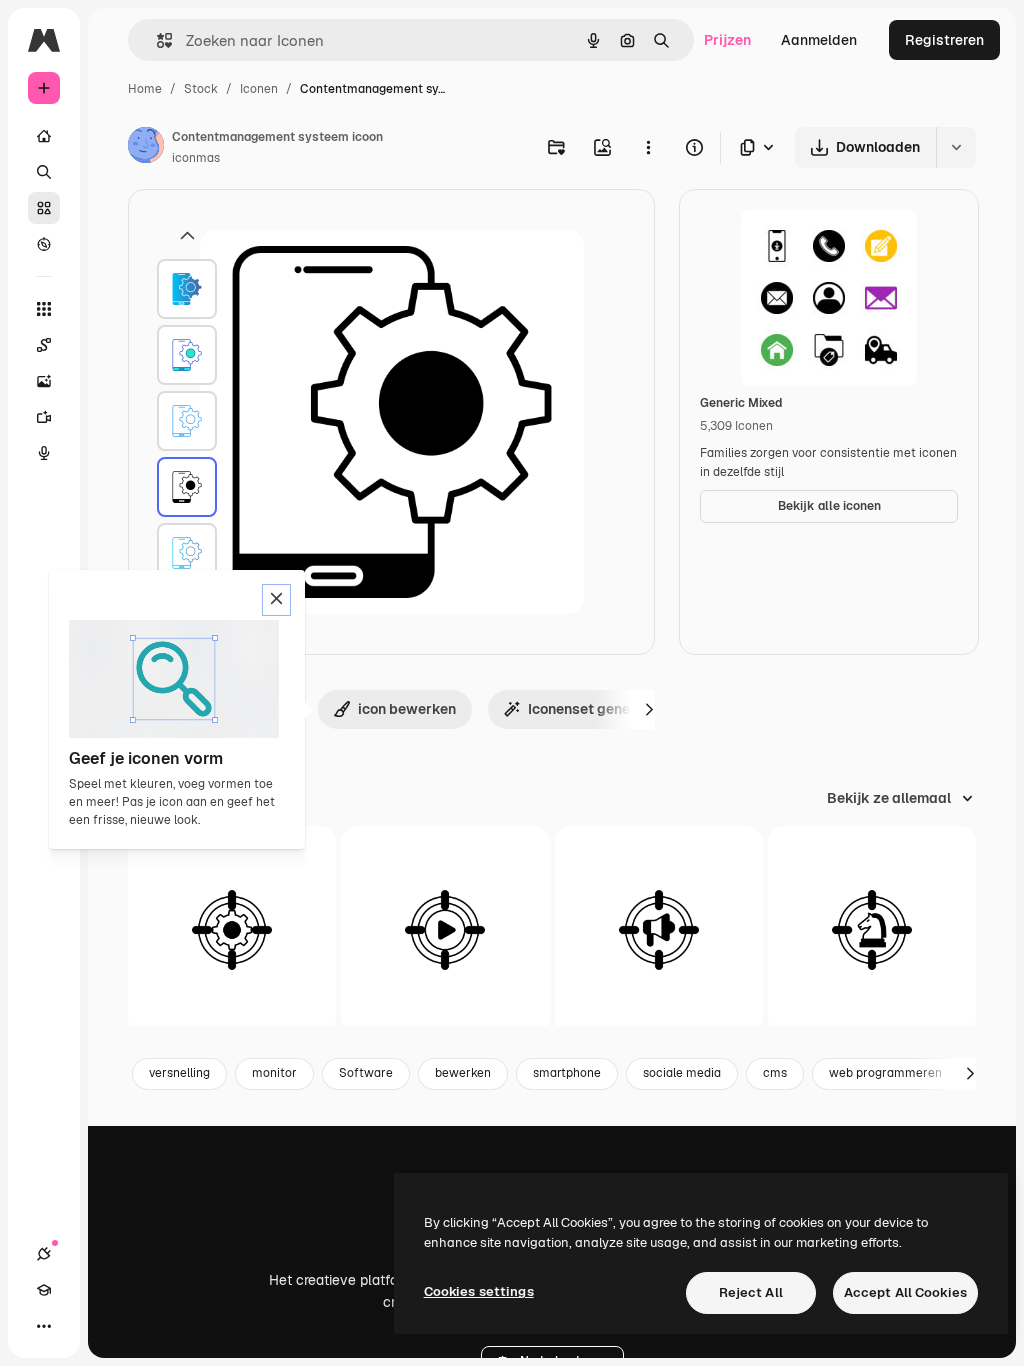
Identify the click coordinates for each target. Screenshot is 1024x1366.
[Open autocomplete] (156, 40)
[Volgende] (649, 709)
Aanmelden (819, 40)
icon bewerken (407, 709)
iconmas (196, 158)
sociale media (682, 1073)
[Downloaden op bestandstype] (758, 147)
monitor (274, 1073)
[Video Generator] (44, 417)
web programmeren (885, 1073)
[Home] (44, 136)
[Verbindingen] (44, 1254)
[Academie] (44, 1290)
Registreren (944, 40)
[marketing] (659, 930)
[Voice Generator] (44, 453)
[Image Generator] (44, 381)
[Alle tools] (44, 309)
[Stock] (44, 208)
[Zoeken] (44, 172)
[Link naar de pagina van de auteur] (146, 148)
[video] (445, 930)
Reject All (751, 1292)
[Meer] (44, 1326)
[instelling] (232, 930)
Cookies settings (479, 1291)
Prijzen (727, 40)
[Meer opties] (648, 147)
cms (775, 1073)
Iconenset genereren (596, 709)
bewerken (463, 1073)
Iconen (259, 89)
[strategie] (872, 930)
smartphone (567, 1073)
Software (366, 1073)
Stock (201, 89)
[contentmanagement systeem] (187, 289)
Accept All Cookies (905, 1292)
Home (145, 89)
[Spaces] (44, 345)
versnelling (179, 1073)
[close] (276, 600)
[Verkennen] (44, 244)
